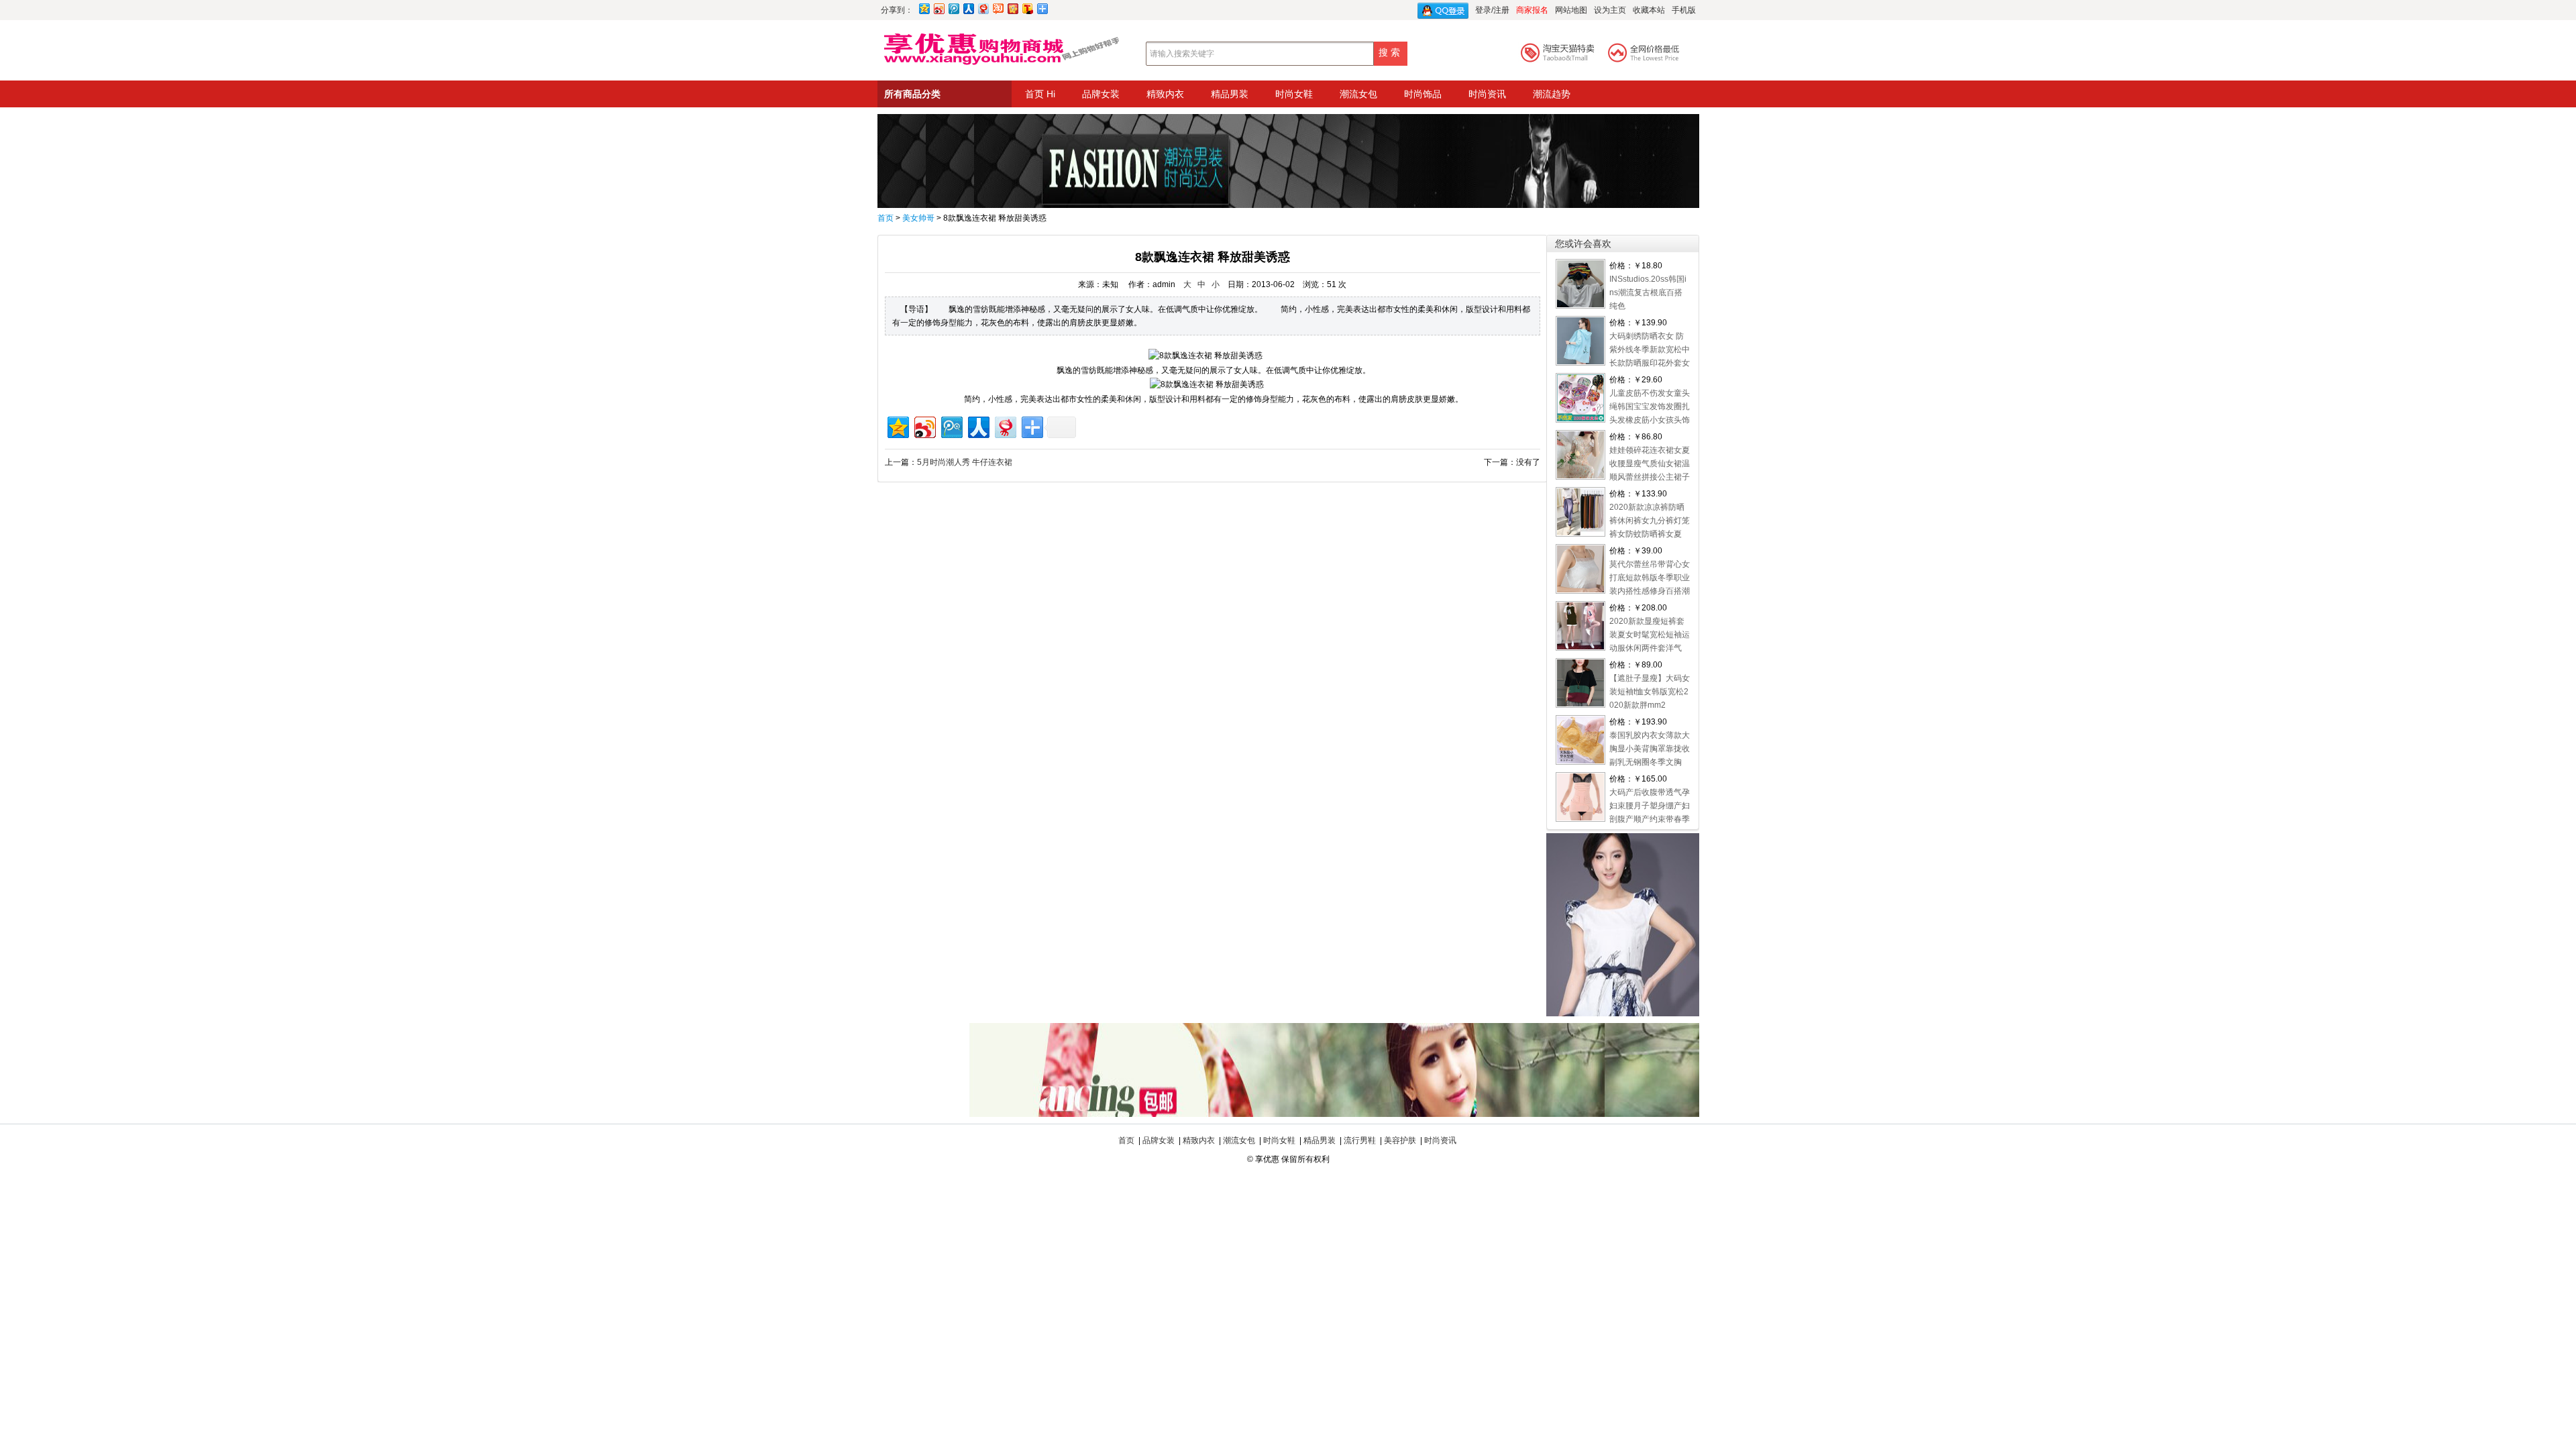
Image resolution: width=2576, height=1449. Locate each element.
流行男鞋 (1360, 1140)
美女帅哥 (918, 218)
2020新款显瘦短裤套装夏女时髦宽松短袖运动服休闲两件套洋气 (1650, 635)
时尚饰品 (1423, 94)
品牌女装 (1101, 94)
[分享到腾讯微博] (953, 8)
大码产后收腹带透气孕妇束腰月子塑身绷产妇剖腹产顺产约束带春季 (1650, 806)
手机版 (1684, 10)
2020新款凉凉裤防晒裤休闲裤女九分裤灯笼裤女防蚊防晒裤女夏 (1650, 521)
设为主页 (1610, 10)
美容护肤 (1400, 1140)
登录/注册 (1492, 10)
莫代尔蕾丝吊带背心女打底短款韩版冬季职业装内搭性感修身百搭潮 (1650, 578)
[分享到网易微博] (983, 8)
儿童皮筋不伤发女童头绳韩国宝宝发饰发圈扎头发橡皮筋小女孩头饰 (1650, 407)
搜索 (1391, 52)
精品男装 (1230, 94)
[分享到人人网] (968, 8)
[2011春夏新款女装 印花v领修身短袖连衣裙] (1623, 1014)
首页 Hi (1040, 94)
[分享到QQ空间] (924, 8)
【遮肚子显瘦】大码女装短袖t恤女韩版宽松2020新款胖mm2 (1650, 692)
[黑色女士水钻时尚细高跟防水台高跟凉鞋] (1288, 1114)
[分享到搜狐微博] (1027, 8)
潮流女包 (1358, 94)
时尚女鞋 (1294, 94)
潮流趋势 (1552, 94)
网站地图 (1571, 10)
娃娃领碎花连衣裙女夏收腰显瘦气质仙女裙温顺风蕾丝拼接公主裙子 (1650, 464)
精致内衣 (1165, 94)
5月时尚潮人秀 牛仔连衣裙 (965, 462)
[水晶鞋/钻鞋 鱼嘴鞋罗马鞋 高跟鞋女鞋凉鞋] (1288, 205)
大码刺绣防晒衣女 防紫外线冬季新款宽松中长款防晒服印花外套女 (1650, 350)
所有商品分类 (912, 94)
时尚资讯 (1487, 94)
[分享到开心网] (1012, 8)
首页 (885, 218)
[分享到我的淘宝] (998, 8)
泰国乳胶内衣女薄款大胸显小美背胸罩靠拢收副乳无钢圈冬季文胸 (1650, 749)
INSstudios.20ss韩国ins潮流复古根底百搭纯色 (1648, 292)
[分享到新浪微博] (938, 8)
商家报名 (1532, 10)
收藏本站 (1649, 10)
